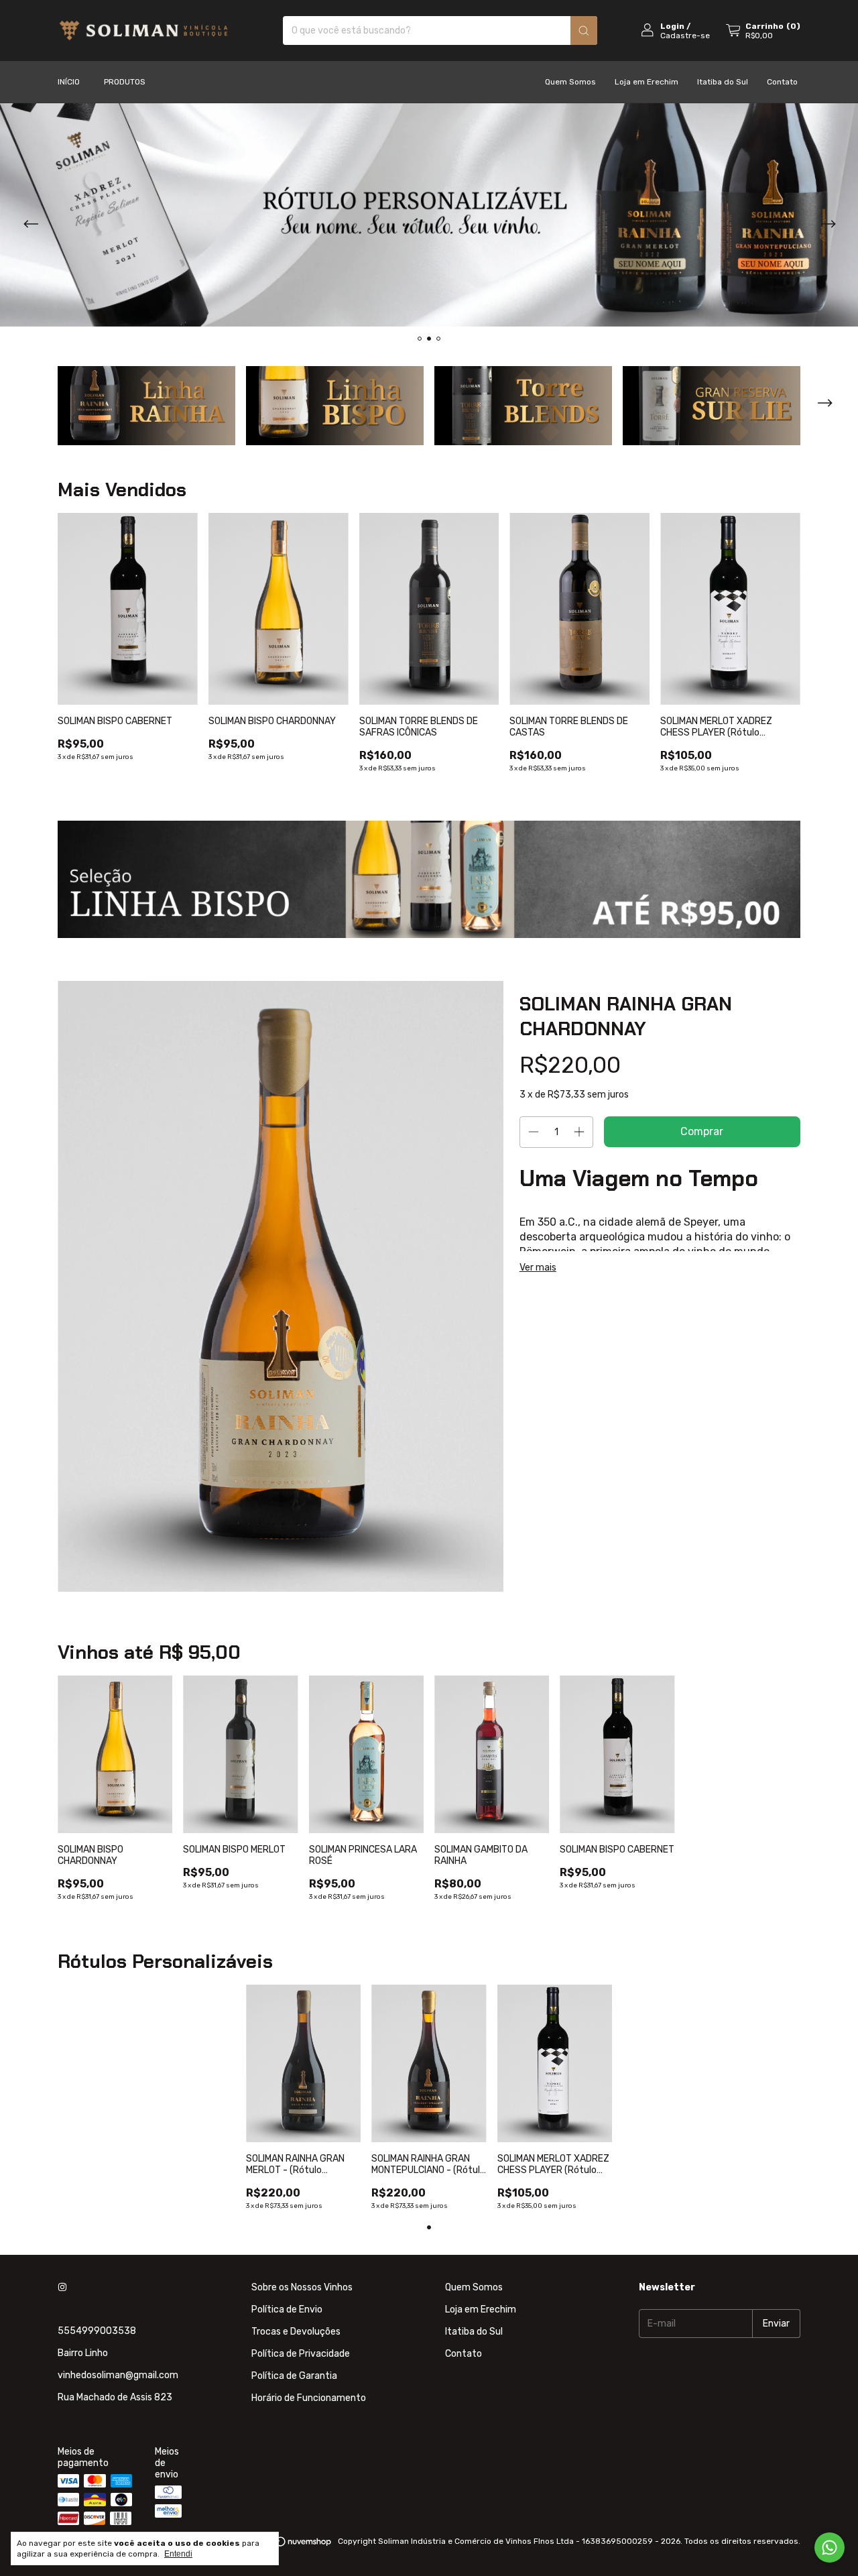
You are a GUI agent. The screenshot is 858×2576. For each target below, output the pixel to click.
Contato (782, 82)
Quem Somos (570, 82)
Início (69, 82)
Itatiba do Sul (723, 82)
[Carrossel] (429, 215)
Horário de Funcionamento (309, 2398)
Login (672, 26)
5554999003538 (97, 2331)
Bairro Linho (83, 2353)
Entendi (178, 2554)
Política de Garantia (294, 2376)
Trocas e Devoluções (296, 2332)
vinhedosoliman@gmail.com (118, 2375)
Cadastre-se (685, 36)
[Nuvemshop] (281, 2544)
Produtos (125, 82)
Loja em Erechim (647, 82)
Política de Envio (287, 2309)
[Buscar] (584, 31)
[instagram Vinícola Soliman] (62, 2287)
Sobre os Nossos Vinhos (302, 2287)
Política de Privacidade (301, 2354)
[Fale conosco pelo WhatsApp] (830, 2548)
